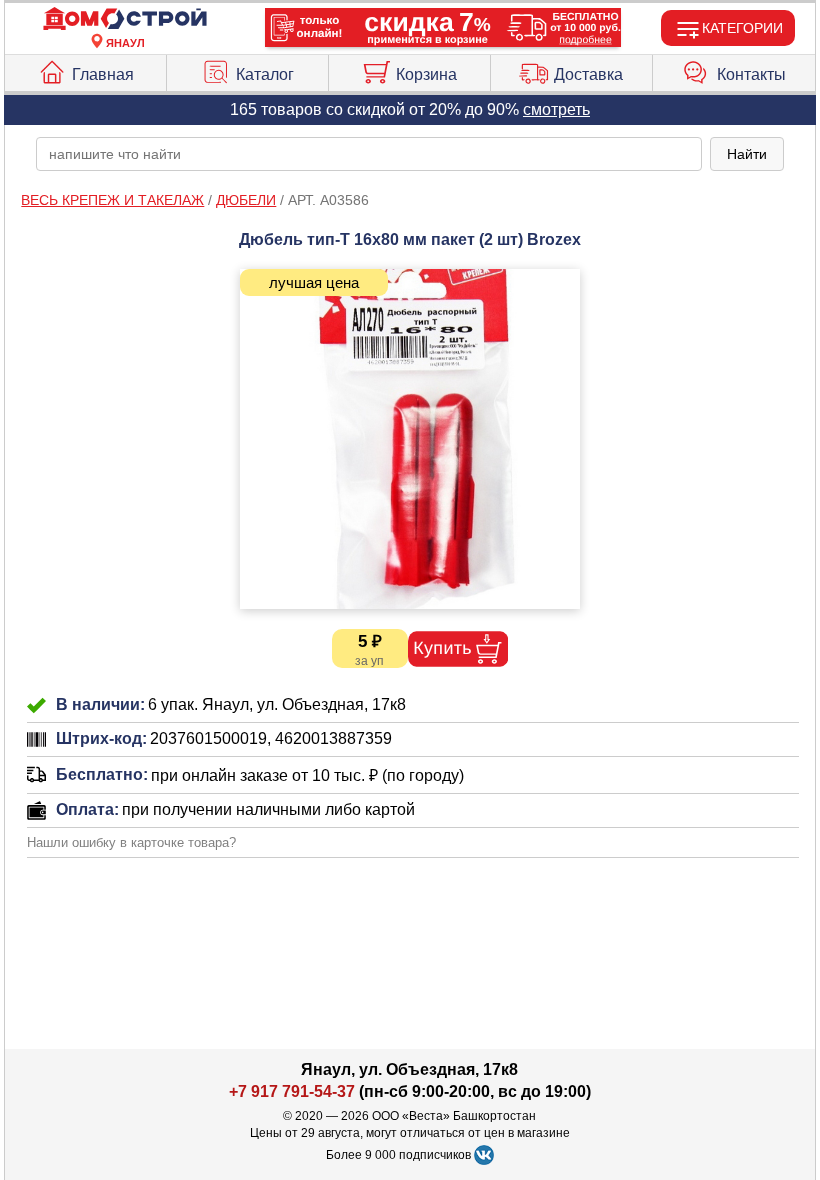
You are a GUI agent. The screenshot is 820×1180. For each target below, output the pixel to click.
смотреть (556, 109)
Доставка (588, 74)
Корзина (426, 74)
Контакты (751, 74)
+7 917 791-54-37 (292, 1091)
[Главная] (125, 19)
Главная (103, 74)
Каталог (265, 74)
